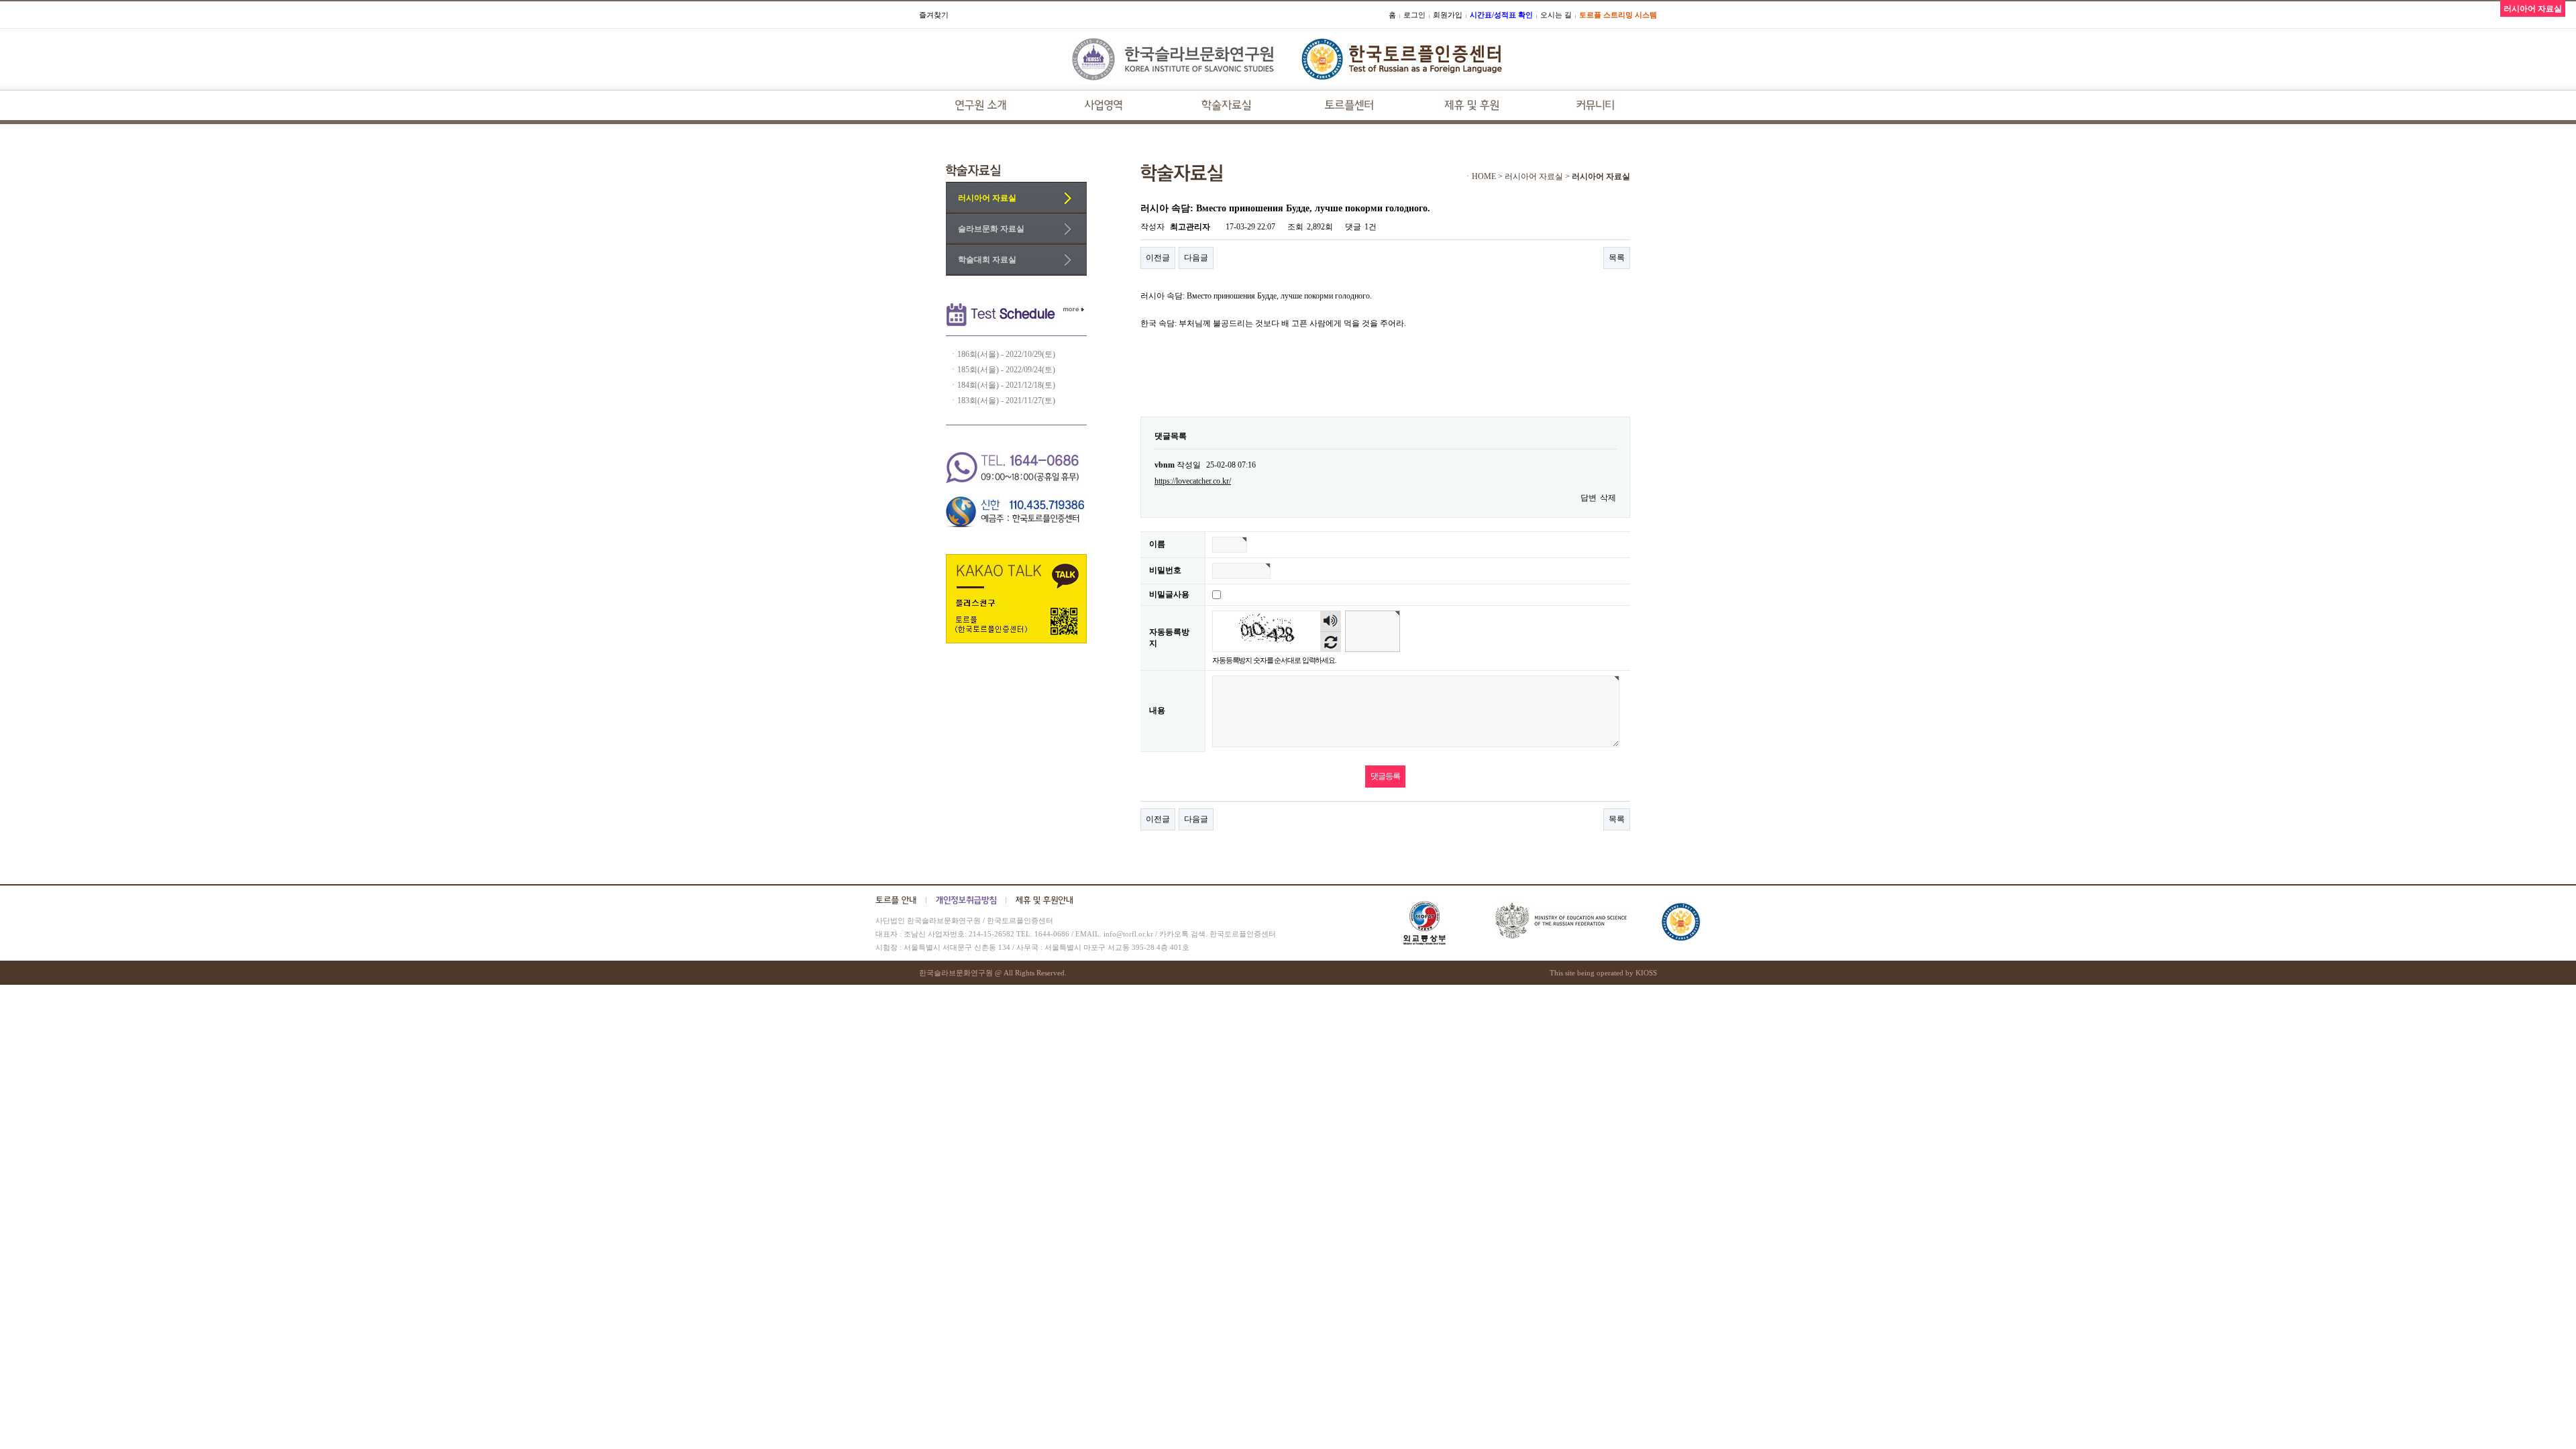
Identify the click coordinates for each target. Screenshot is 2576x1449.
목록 (1617, 258)
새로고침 (1331, 642)
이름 (1157, 544)
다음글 (1196, 258)
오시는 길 (1556, 15)
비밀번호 (1165, 570)
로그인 (1414, 15)
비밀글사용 (1169, 594)
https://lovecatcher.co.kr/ (1193, 481)
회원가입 (1448, 15)
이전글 (1158, 258)
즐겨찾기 (934, 15)
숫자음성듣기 (1331, 621)
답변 (1589, 498)
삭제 (1608, 498)
